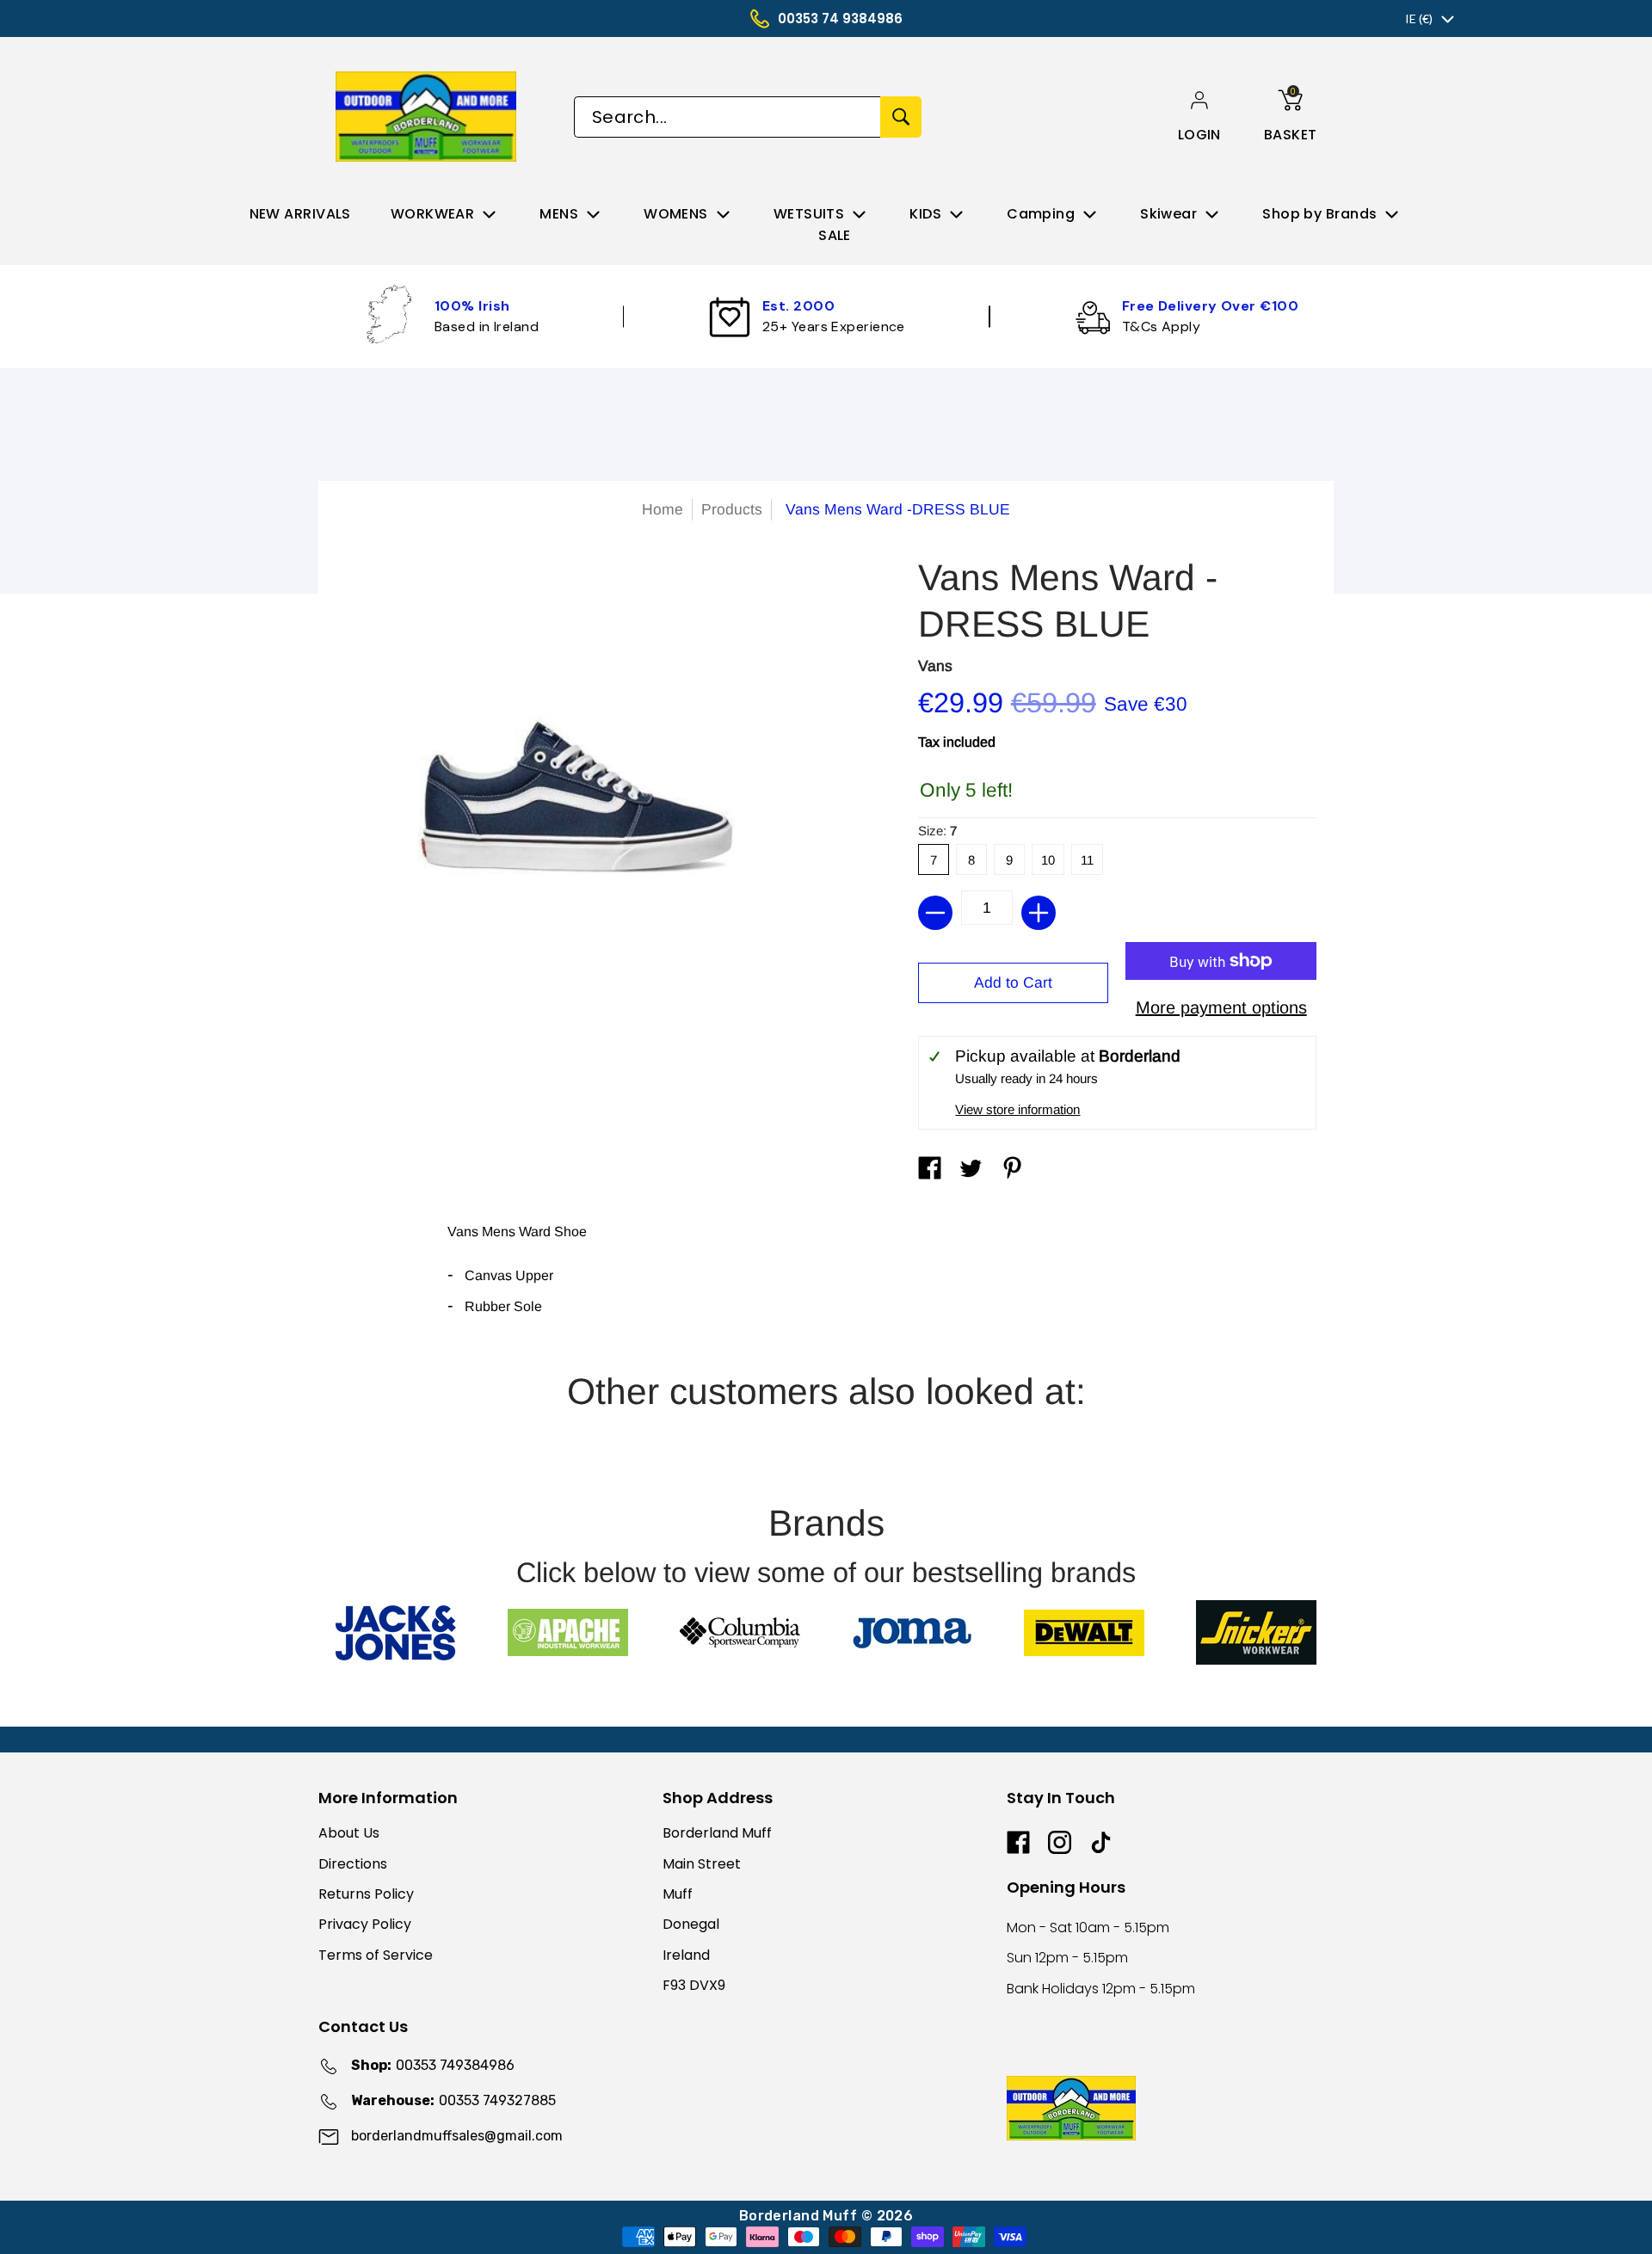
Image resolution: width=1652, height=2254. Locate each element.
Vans (935, 666)
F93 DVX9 (694, 1985)
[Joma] (912, 1632)
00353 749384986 (433, 2065)
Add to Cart (1013, 982)
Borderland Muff (717, 1833)
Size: (937, 831)
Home (663, 509)
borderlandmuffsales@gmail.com (457, 2136)
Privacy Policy (365, 1924)
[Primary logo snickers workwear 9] (1256, 1632)
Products (732, 509)
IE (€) (1419, 18)
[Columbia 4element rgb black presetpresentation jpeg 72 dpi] (740, 1632)
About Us (349, 1833)
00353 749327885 (453, 2100)
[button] (1199, 135)
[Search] (901, 117)
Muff (678, 1894)
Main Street (702, 1864)
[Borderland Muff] (429, 117)
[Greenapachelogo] (568, 1632)
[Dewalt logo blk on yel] (1084, 1633)
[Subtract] (935, 913)
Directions (353, 1864)
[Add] (1039, 913)
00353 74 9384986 (840, 18)
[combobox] (727, 117)
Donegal (691, 1924)
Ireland (686, 1955)
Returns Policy (366, 1894)
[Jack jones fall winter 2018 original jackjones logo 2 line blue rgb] (396, 1633)
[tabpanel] (826, 1277)
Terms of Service (376, 1955)
